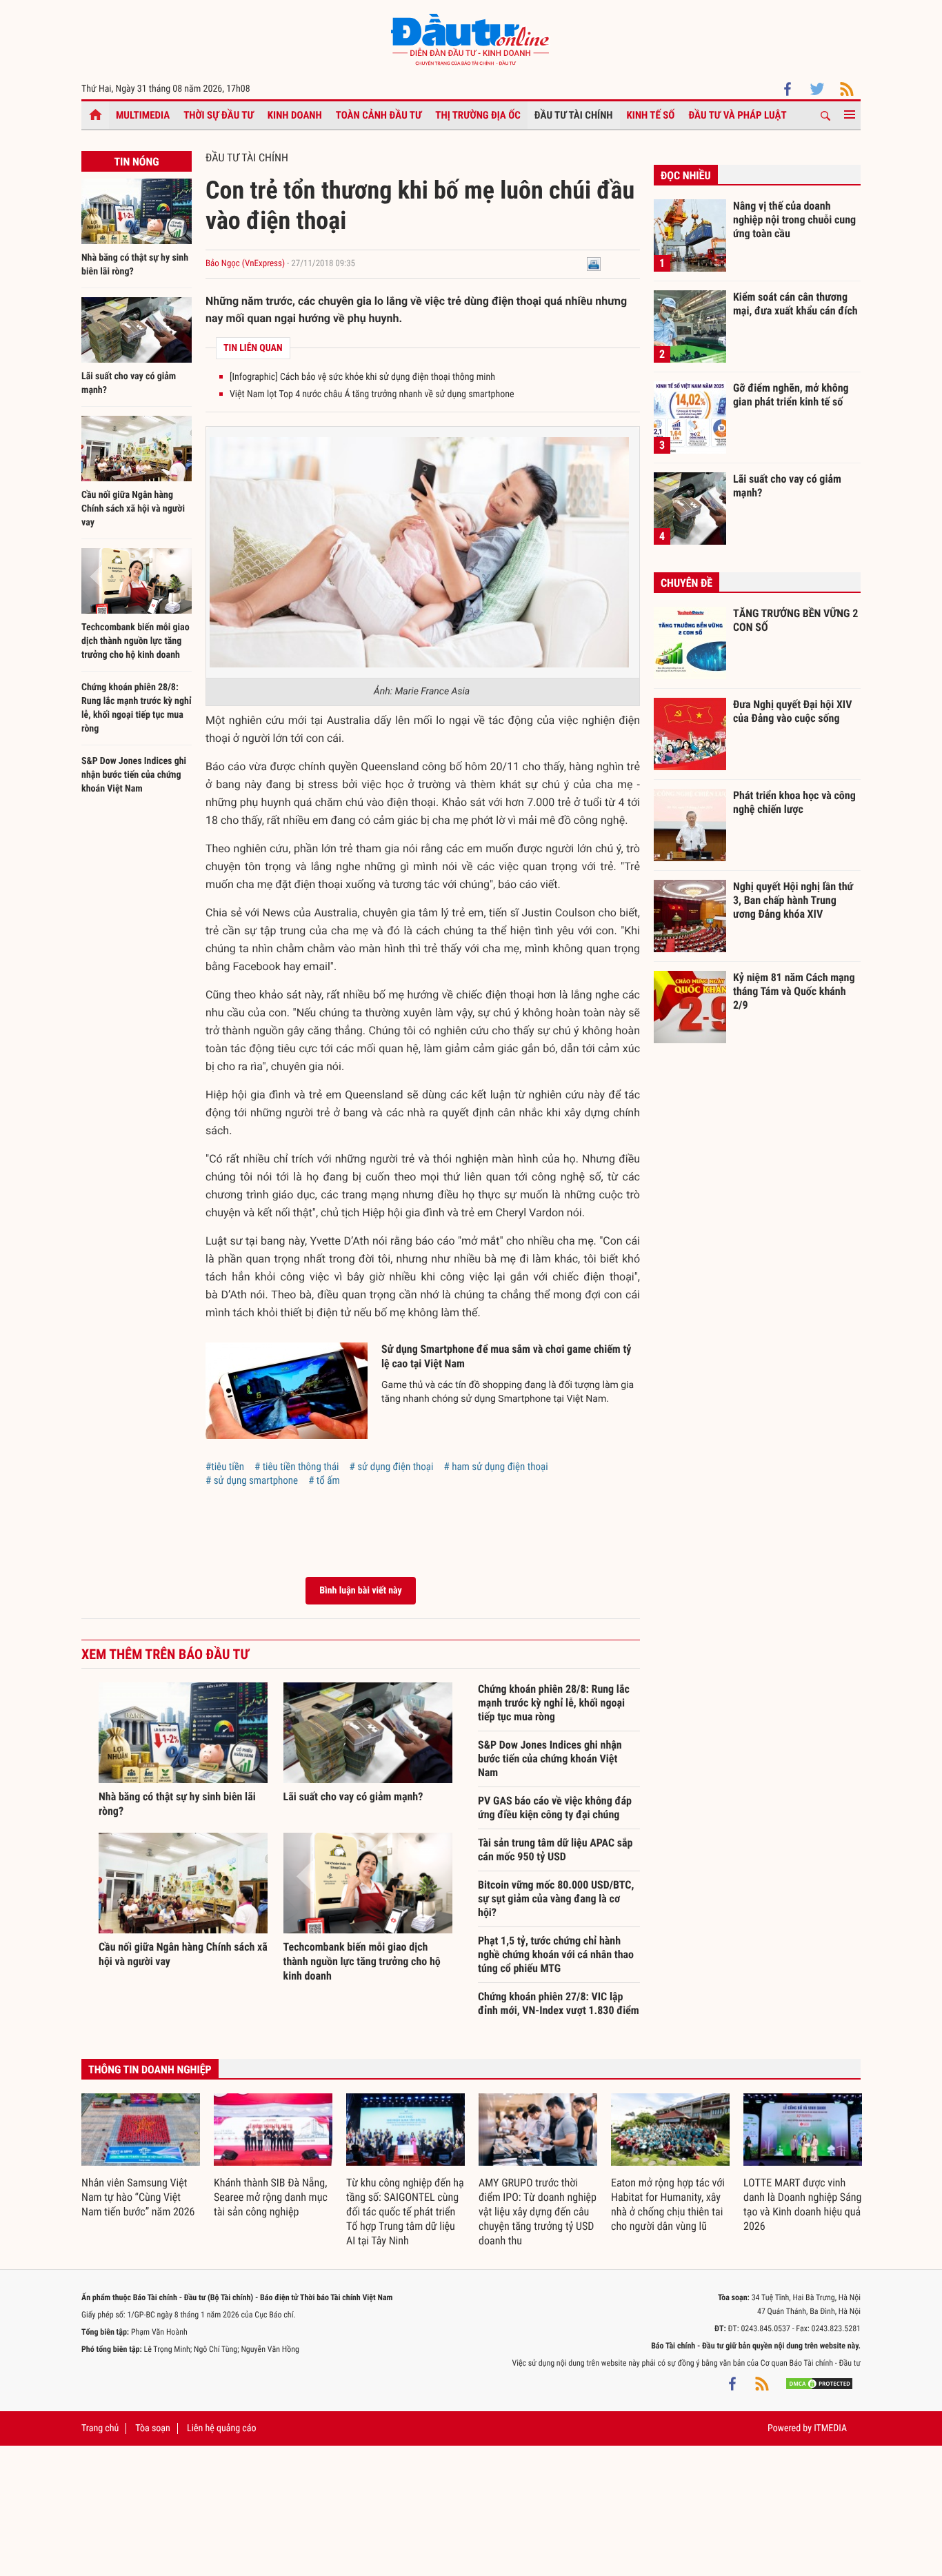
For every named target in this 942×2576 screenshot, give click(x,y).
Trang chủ (100, 2428)
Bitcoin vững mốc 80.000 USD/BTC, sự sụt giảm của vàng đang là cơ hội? (556, 1899)
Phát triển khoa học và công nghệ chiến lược (794, 802)
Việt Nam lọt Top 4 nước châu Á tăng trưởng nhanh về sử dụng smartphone (372, 394)
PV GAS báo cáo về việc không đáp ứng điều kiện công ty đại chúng (555, 1808)
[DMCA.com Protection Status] (819, 2384)
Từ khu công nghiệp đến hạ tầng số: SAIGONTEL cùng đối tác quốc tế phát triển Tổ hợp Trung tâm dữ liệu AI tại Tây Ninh (405, 2212)
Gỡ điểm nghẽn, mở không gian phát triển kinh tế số (791, 395)
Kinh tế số (651, 115)
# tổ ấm (324, 1480)
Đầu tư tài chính (574, 115)
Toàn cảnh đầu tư (379, 115)
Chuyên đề (687, 583)
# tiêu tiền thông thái (297, 1467)
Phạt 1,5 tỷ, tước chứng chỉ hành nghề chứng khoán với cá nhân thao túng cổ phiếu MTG (556, 1954)
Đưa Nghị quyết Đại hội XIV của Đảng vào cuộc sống (792, 711)
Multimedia (143, 115)
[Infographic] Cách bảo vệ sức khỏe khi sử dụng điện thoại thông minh (362, 377)
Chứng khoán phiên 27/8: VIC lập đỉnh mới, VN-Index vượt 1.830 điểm (559, 2003)
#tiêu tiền (225, 1467)
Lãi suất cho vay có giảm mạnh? (353, 1797)
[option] (141, 2156)
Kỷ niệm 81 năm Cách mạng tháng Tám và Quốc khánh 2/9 (794, 991)
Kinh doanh (295, 115)
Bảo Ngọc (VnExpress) (245, 264)
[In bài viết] (594, 264)
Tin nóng (136, 162)
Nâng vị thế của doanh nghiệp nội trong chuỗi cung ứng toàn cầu (794, 219)
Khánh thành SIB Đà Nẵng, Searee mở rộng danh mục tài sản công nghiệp (271, 2197)
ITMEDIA (830, 2428)
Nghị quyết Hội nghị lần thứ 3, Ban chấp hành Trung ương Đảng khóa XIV (793, 900)
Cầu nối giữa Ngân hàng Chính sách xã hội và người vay (133, 509)
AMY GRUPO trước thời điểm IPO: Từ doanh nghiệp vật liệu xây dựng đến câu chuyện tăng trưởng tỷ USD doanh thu (538, 2212)
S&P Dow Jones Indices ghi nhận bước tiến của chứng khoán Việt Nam (134, 775)
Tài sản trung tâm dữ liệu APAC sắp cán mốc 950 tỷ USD (555, 1850)
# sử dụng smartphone (252, 1480)
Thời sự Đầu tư (219, 115)
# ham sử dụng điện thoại (495, 1467)
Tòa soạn (152, 2428)
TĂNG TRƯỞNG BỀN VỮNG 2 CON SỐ (795, 620)
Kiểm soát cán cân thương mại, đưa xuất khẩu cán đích (795, 304)
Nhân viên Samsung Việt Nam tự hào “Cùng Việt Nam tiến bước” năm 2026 (138, 2197)
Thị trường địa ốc (478, 115)
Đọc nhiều (686, 175)
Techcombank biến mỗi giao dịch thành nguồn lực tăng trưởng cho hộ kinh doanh (136, 641)
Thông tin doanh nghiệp (150, 2070)
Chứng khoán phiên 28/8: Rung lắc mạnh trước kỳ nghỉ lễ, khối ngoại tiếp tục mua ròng (554, 1703)
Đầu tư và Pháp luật (737, 115)
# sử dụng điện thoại (392, 1467)
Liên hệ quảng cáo (222, 2428)
